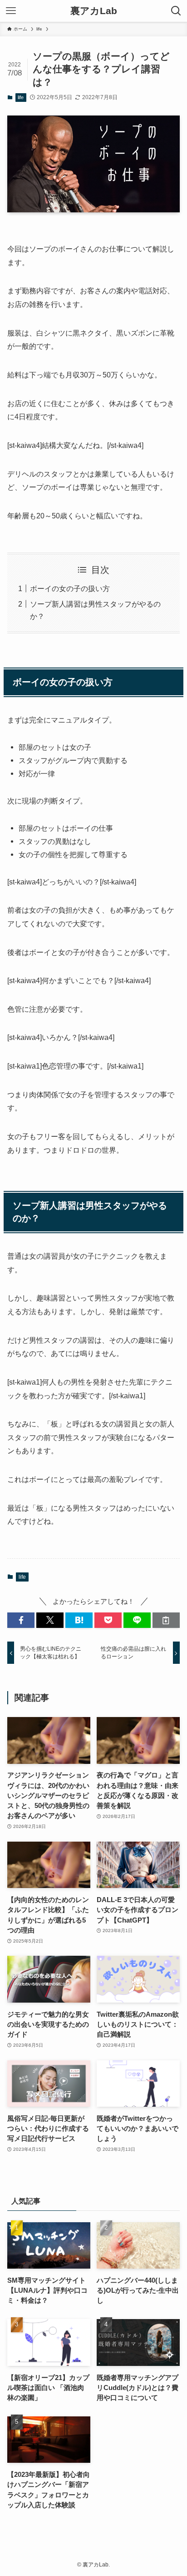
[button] (21, 1620)
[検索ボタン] (176, 11)
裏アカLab (94, 11)
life (21, 97)
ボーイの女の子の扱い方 (70, 588)
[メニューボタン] (11, 11)
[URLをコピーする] (166, 1620)
